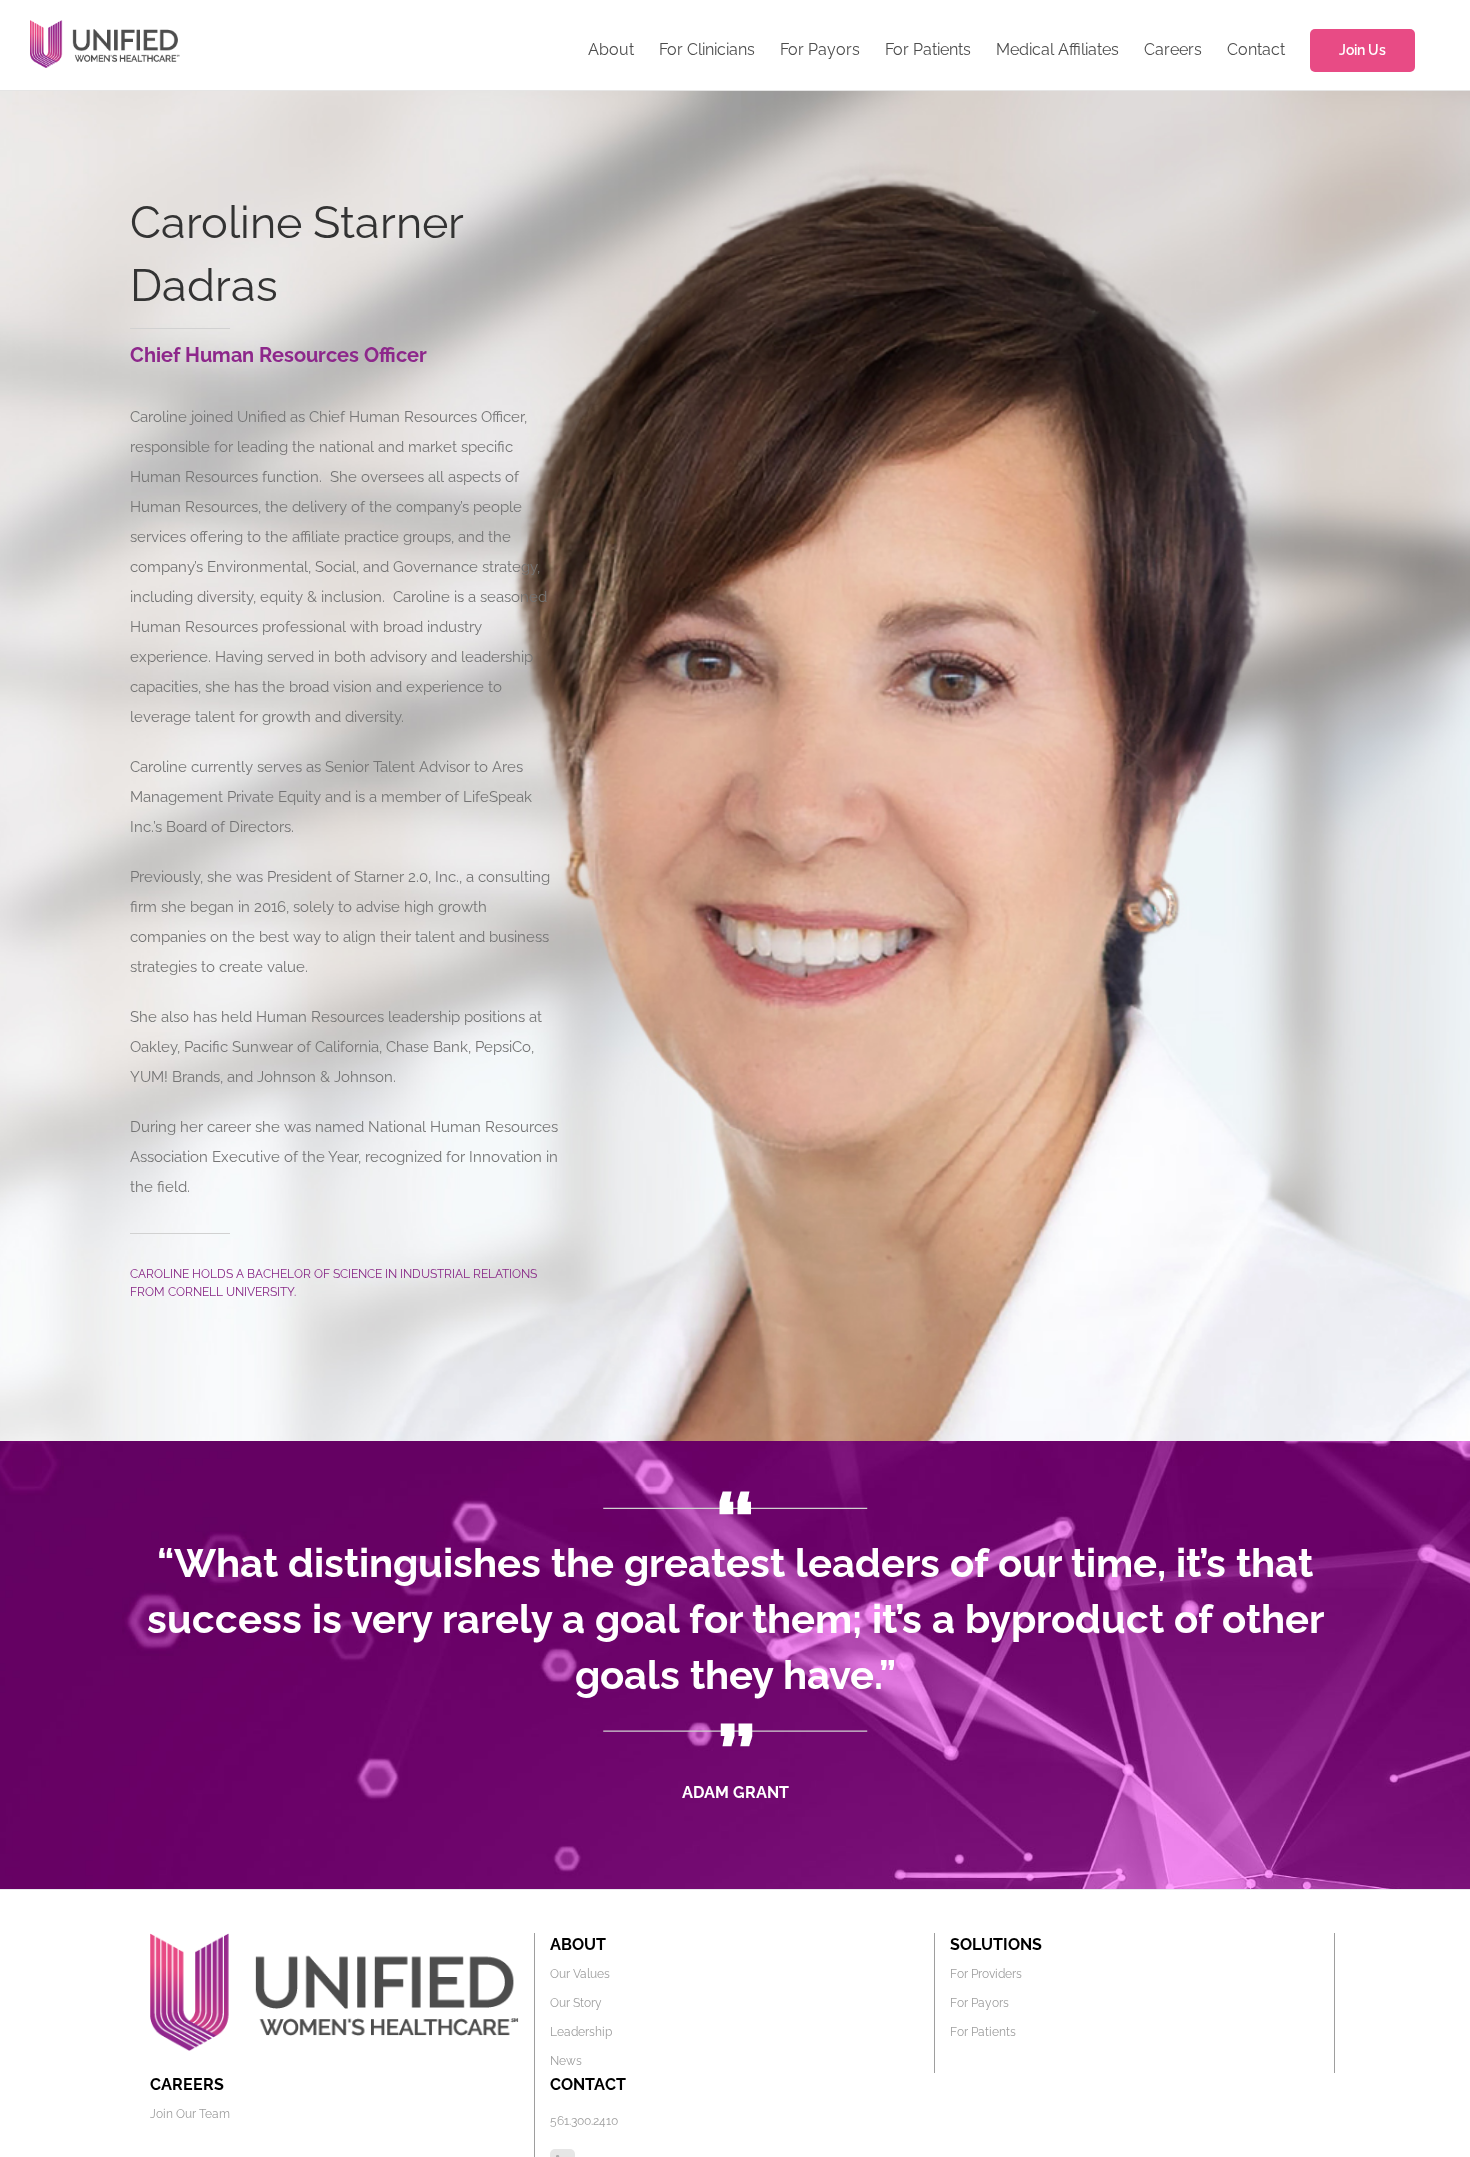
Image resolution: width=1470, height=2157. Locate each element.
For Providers (986, 1974)
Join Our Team (190, 2114)
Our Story (576, 2003)
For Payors (979, 2003)
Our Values (580, 1974)
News (566, 2061)
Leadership (581, 2032)
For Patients (983, 2032)
